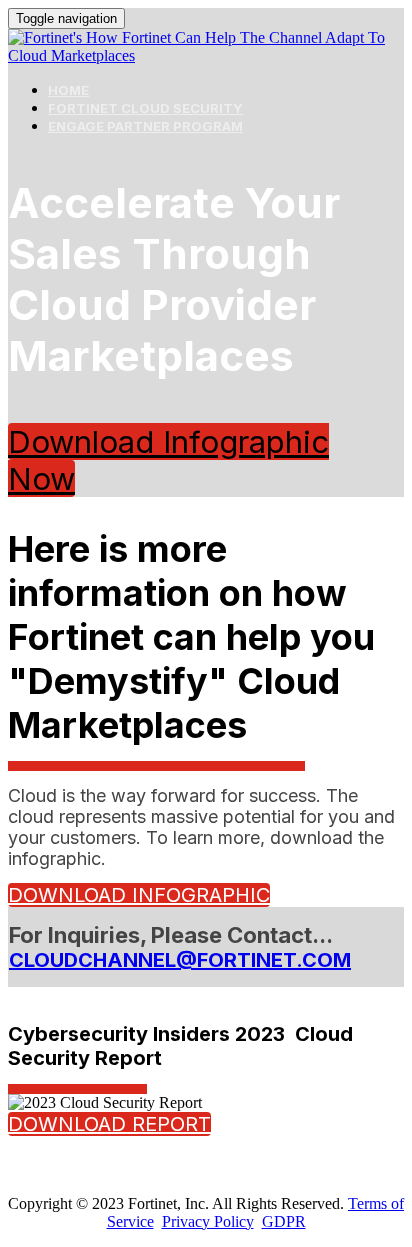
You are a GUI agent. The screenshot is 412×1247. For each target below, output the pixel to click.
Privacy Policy (208, 1221)
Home (68, 90)
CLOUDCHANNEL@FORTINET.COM (180, 960)
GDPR (284, 1221)
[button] (139, 895)
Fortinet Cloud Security (145, 108)
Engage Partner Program (145, 126)
